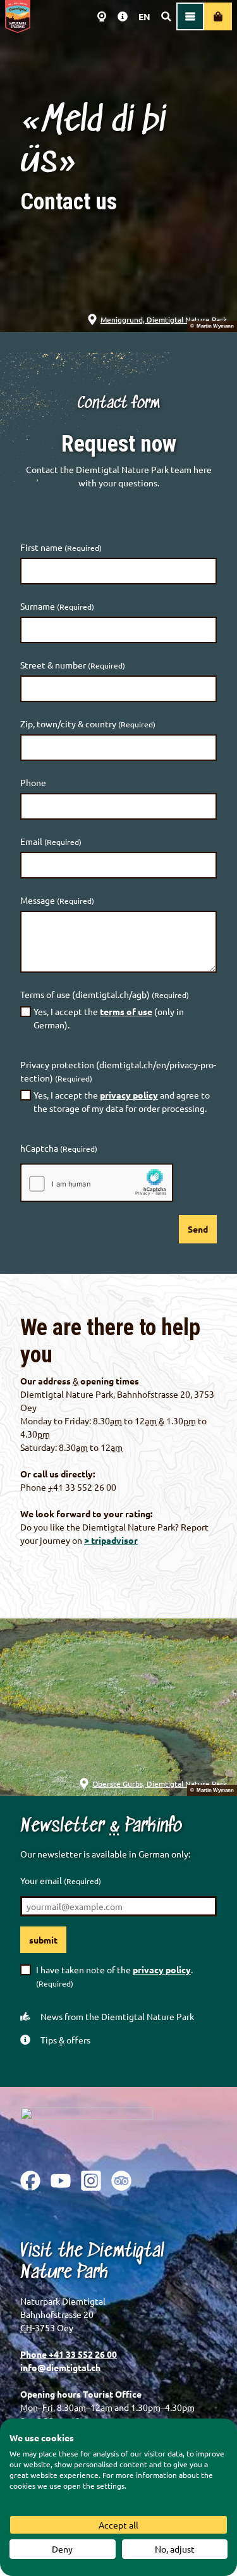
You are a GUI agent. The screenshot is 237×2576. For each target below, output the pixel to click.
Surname (57, 606)
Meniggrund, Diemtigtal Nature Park (164, 319)
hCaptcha (59, 1148)
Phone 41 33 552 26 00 (69, 2354)
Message (57, 900)
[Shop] (218, 16)
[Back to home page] (18, 16)
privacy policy (129, 1095)
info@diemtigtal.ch (60, 2367)
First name (61, 547)
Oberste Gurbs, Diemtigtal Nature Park (160, 1784)
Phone (33, 782)
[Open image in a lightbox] (87, 2129)
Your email (61, 1880)
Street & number (73, 665)
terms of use (126, 1011)
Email (51, 841)
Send (198, 1229)
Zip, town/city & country (88, 724)
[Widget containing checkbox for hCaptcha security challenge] (97, 1183)
